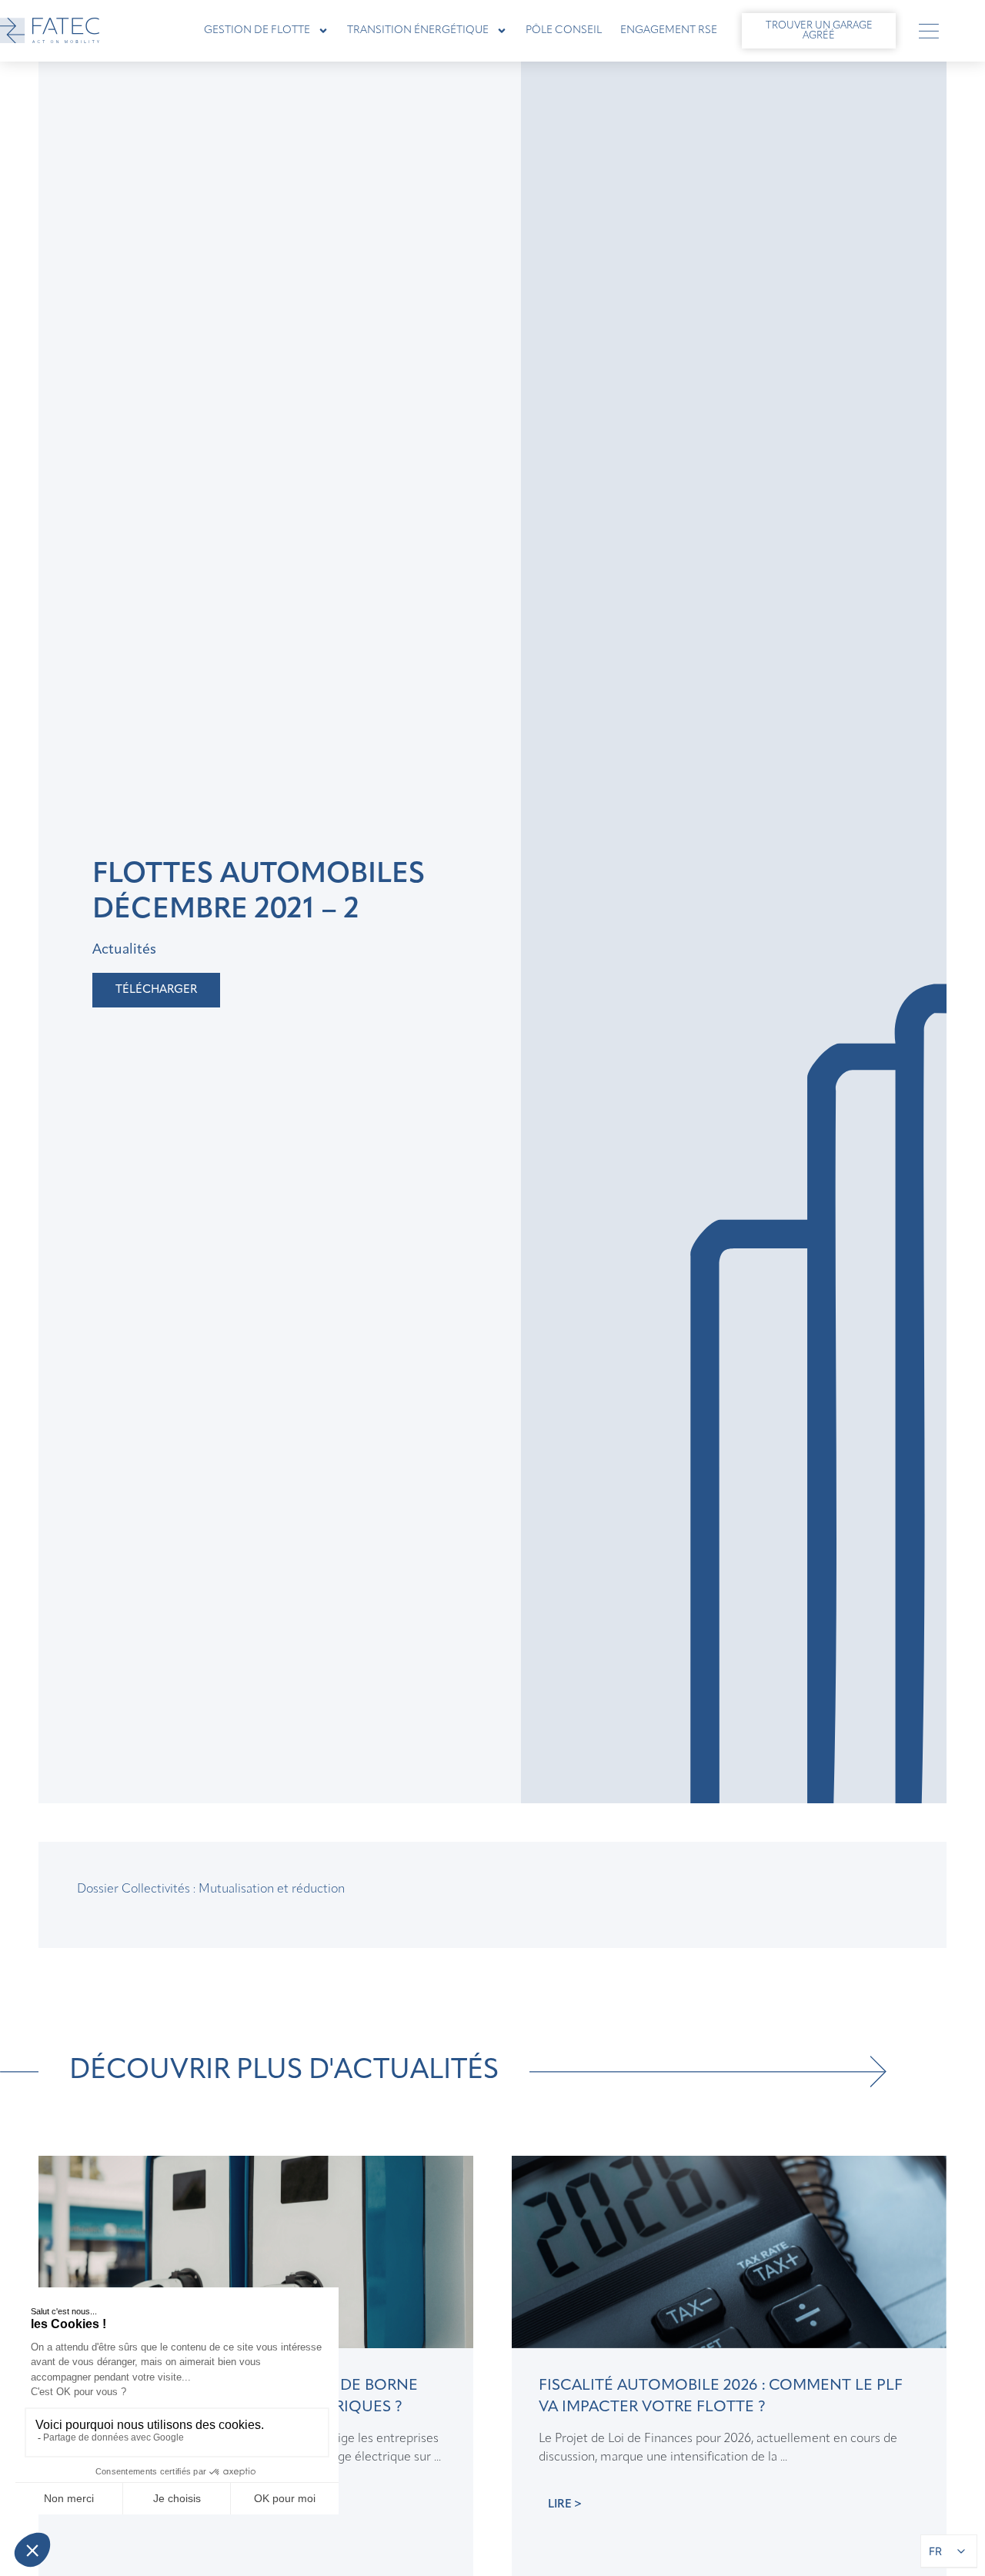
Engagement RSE (669, 30)
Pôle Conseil (564, 30)
